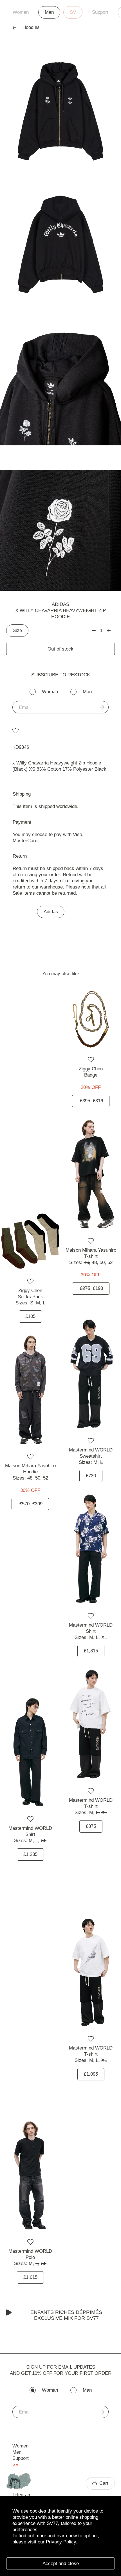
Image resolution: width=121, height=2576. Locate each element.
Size (17, 630)
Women (21, 12)
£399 (31, 1504)
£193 (91, 1288)
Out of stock (60, 649)
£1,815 (91, 1651)
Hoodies (31, 27)
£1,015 (30, 2277)
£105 (30, 1316)
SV (73, 12)
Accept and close (61, 2564)
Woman (50, 692)
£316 (91, 1101)
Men (49, 12)
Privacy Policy (61, 2542)
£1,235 (30, 1854)
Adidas (60, 604)
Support (100, 12)
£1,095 (91, 2074)
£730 (91, 1476)
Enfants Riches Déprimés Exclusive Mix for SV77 (66, 2315)
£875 (91, 1826)
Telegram (22, 2495)
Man (87, 692)
